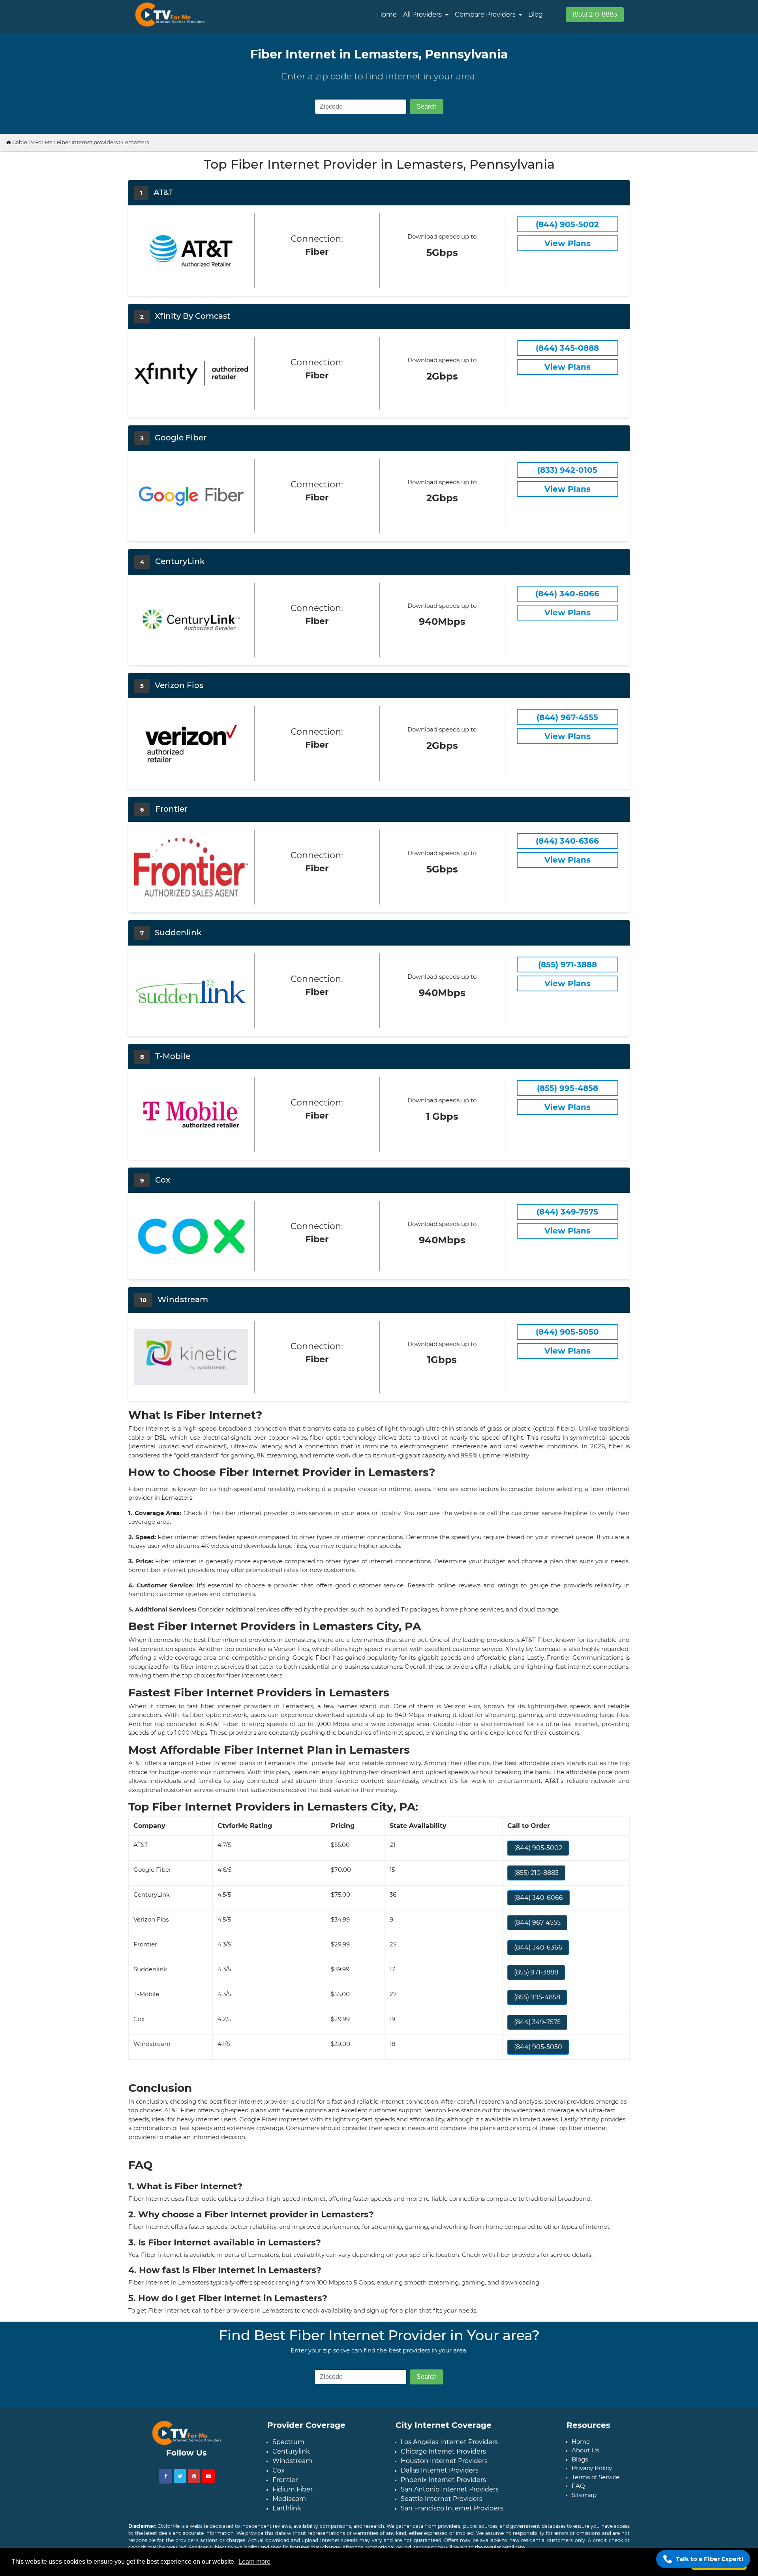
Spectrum (288, 2442)
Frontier (285, 2480)
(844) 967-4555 (537, 1923)
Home (387, 14)
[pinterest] (194, 2476)
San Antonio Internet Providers (450, 2489)
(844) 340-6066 (538, 1898)
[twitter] (180, 2476)
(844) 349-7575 (537, 2022)
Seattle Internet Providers (442, 2499)
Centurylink (291, 2451)
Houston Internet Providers (444, 2461)
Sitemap (584, 2495)
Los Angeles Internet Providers (449, 2442)
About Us (585, 2450)
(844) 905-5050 (538, 2047)
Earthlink (287, 2508)
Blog (536, 14)
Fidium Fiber (293, 2489)
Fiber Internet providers (87, 142)
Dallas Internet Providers (440, 2470)
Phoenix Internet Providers (443, 2480)
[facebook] (165, 2476)
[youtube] (208, 2476)
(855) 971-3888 (536, 1972)
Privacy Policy (592, 2468)
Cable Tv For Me (32, 142)
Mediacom (289, 2499)
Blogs (580, 2459)
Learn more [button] (254, 2562)
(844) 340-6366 (538, 1947)
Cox (279, 2470)
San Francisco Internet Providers (452, 2508)
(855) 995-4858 (537, 1997)
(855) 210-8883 (595, 14)
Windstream (292, 2461)
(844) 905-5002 (538, 1848)
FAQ (578, 2486)
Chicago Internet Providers (443, 2451)
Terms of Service (596, 2477)
